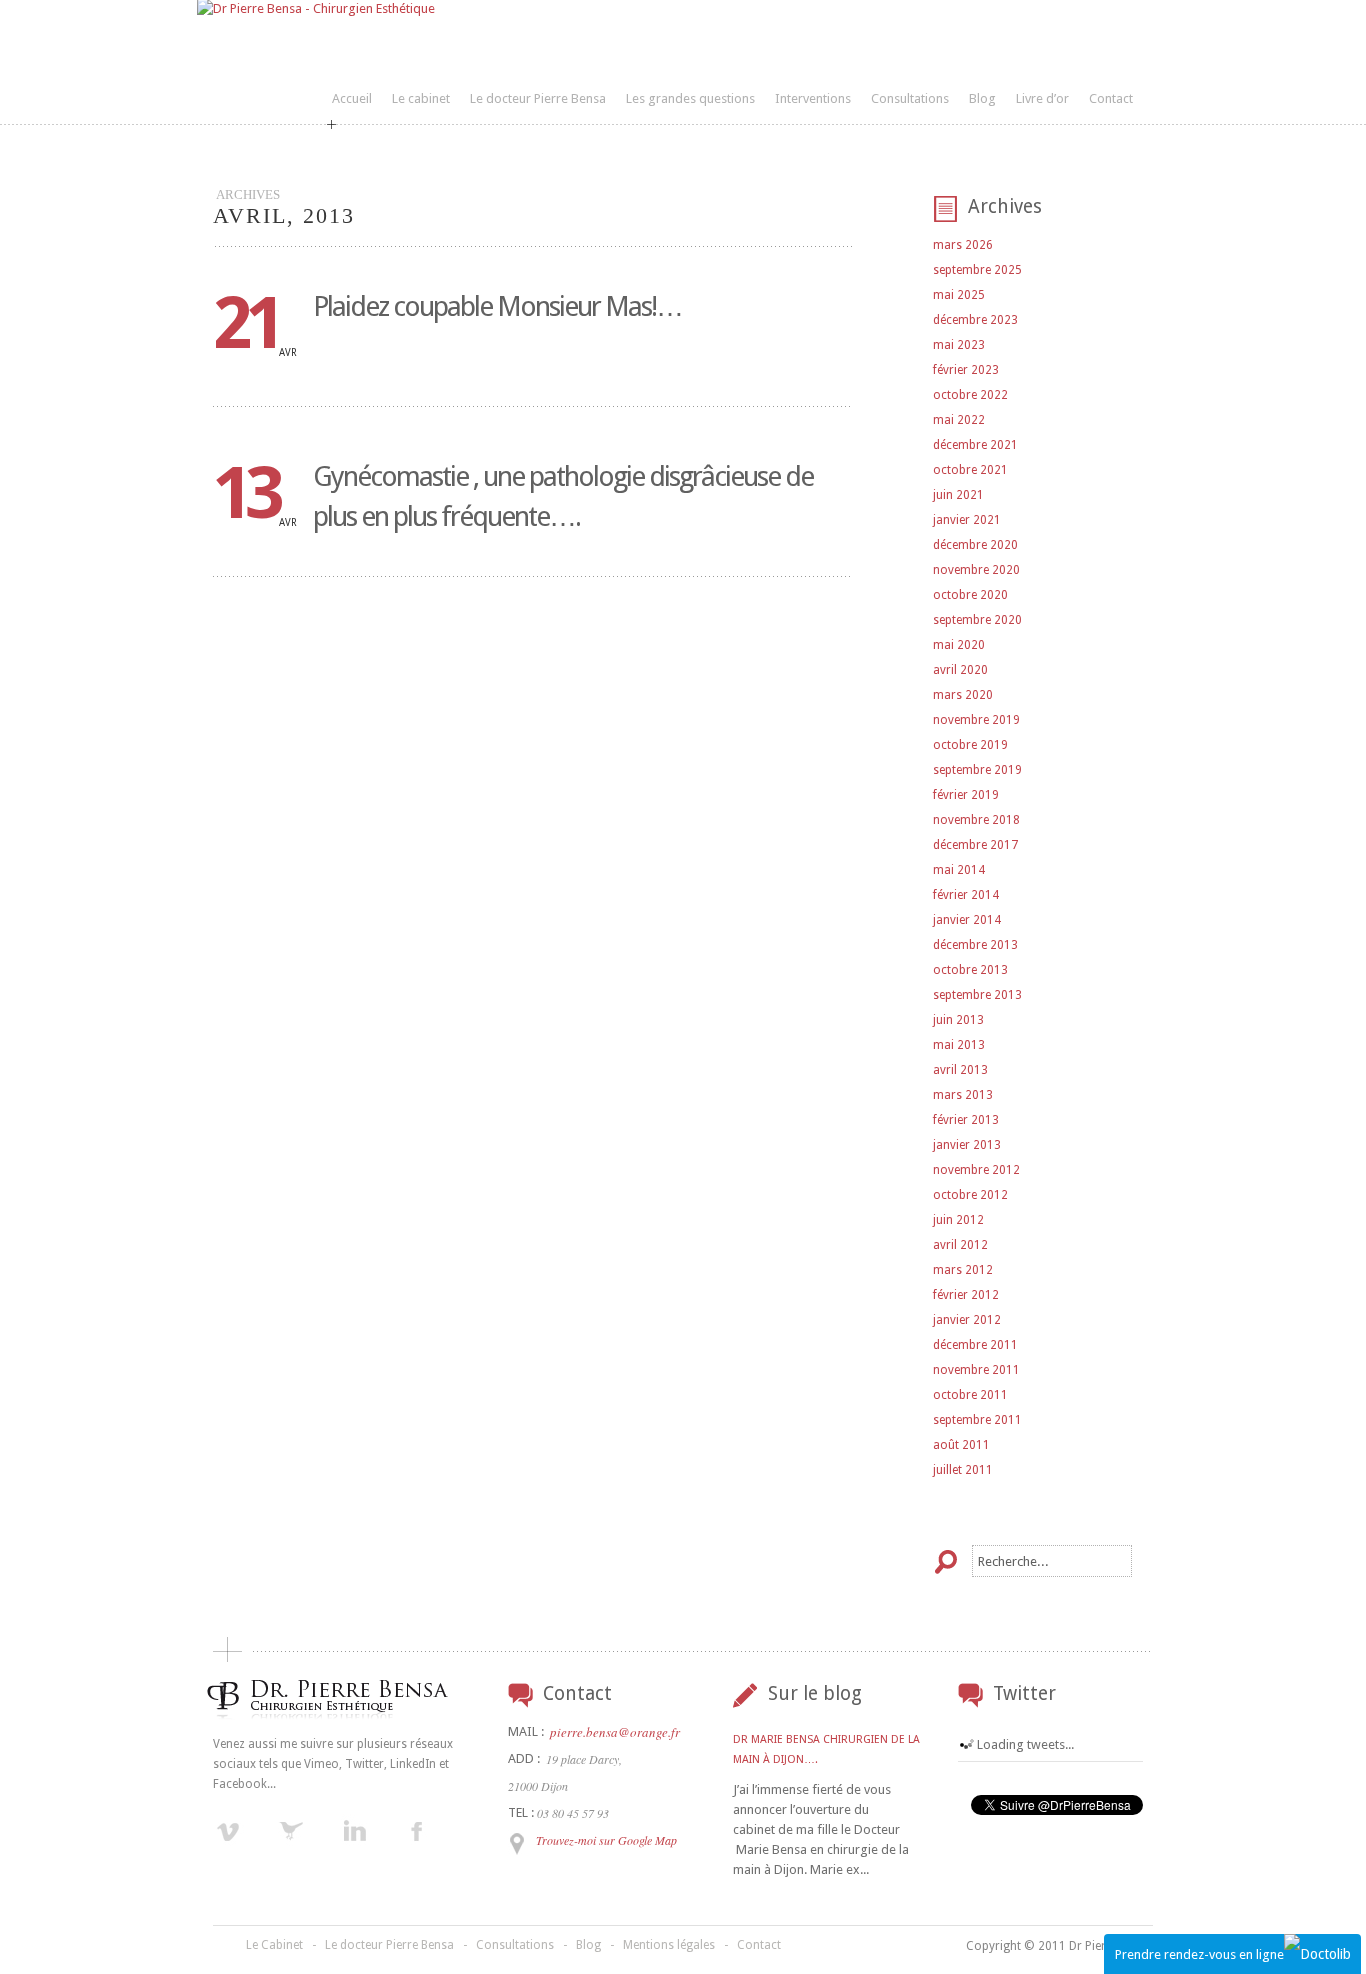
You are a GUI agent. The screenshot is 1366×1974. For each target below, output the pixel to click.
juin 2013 (958, 1020)
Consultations (910, 98)
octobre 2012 (970, 1195)
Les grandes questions (690, 98)
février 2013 (966, 1120)
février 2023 (966, 370)
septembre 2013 (977, 995)
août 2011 (961, 1445)
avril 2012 (960, 1245)
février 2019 (966, 795)
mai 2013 (959, 1045)
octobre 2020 (970, 595)
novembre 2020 (976, 570)
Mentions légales (669, 1945)
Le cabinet (421, 98)
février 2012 (966, 1295)
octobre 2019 (970, 745)
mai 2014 (959, 870)
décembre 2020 (975, 545)
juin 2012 (958, 1220)
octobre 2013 (970, 970)
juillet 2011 (963, 1470)
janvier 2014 (967, 920)
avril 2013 (960, 1070)
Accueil (352, 98)
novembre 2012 (976, 1170)
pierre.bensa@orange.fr (615, 1732)
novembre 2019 (976, 720)
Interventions (813, 98)
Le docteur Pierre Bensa (538, 98)
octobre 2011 (970, 1395)
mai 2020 (959, 645)
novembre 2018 (976, 820)
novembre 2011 (976, 1370)
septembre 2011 (977, 1420)
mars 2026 (963, 245)
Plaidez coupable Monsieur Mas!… (497, 306)
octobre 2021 (970, 470)
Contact (1111, 98)
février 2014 (966, 895)
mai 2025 (959, 295)
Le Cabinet (274, 1945)
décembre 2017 (975, 845)
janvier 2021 (967, 520)
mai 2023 (959, 345)
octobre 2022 (970, 395)
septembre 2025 (977, 270)
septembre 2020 (977, 620)
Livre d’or (1042, 98)
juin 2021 (958, 495)
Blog (982, 98)
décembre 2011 (975, 1345)
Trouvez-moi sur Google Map (606, 1840)
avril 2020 (960, 670)
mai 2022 (959, 420)
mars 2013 (963, 1095)
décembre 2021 (975, 445)
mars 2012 (963, 1270)
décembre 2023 (975, 320)
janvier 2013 (967, 1145)
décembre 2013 (975, 945)
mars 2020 (963, 695)
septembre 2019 (977, 770)
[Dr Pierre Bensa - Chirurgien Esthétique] (316, 8)
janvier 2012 (967, 1320)
